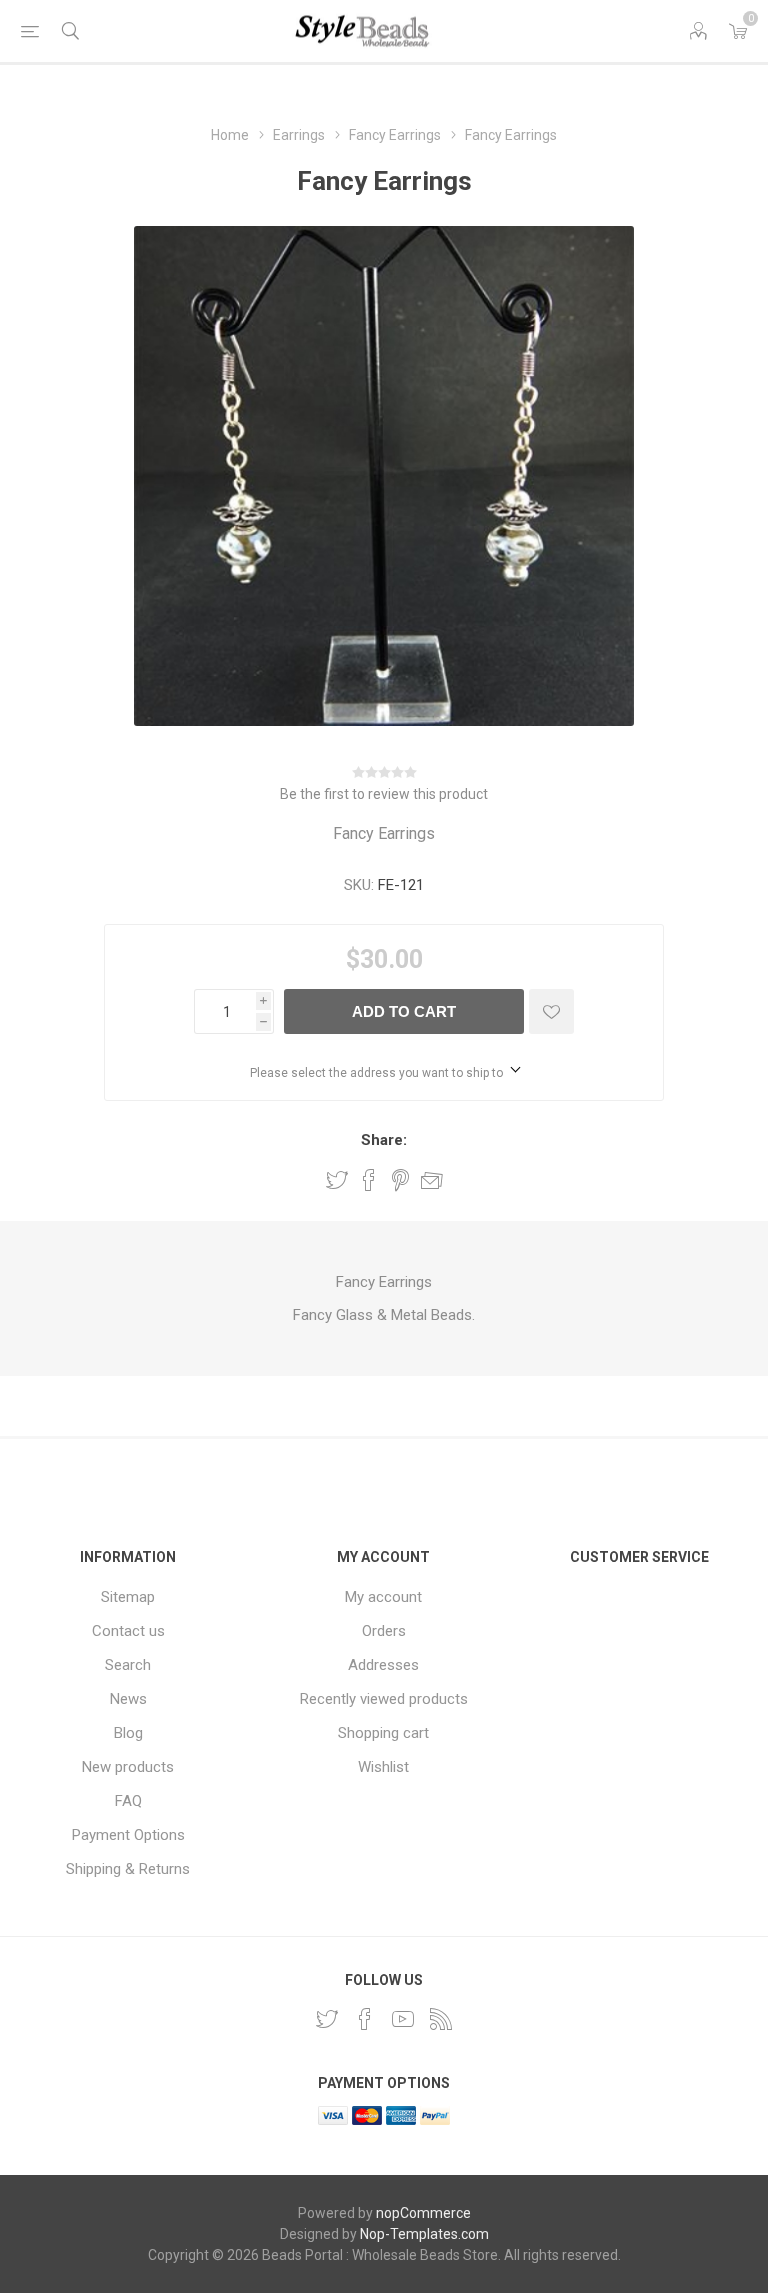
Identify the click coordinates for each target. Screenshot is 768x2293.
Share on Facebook (369, 1180)
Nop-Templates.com (424, 2234)
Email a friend (432, 1180)
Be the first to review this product (384, 794)
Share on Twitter (337, 1180)
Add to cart (404, 1011)
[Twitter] (327, 2019)
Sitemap (128, 1597)
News (128, 1699)
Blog (128, 1733)
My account (383, 1597)
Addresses (383, 1665)
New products (128, 1767)
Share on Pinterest (400, 1180)
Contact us (128, 1631)
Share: (384, 1140)
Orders (384, 1631)
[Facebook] (365, 2019)
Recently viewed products (384, 1699)
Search (128, 1665)
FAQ (128, 1801)
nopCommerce (423, 2213)
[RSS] (441, 2019)
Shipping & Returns (128, 1869)
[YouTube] (403, 2019)
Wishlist (383, 1767)
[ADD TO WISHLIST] (551, 1011)
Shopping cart (383, 1733)
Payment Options (128, 1835)
